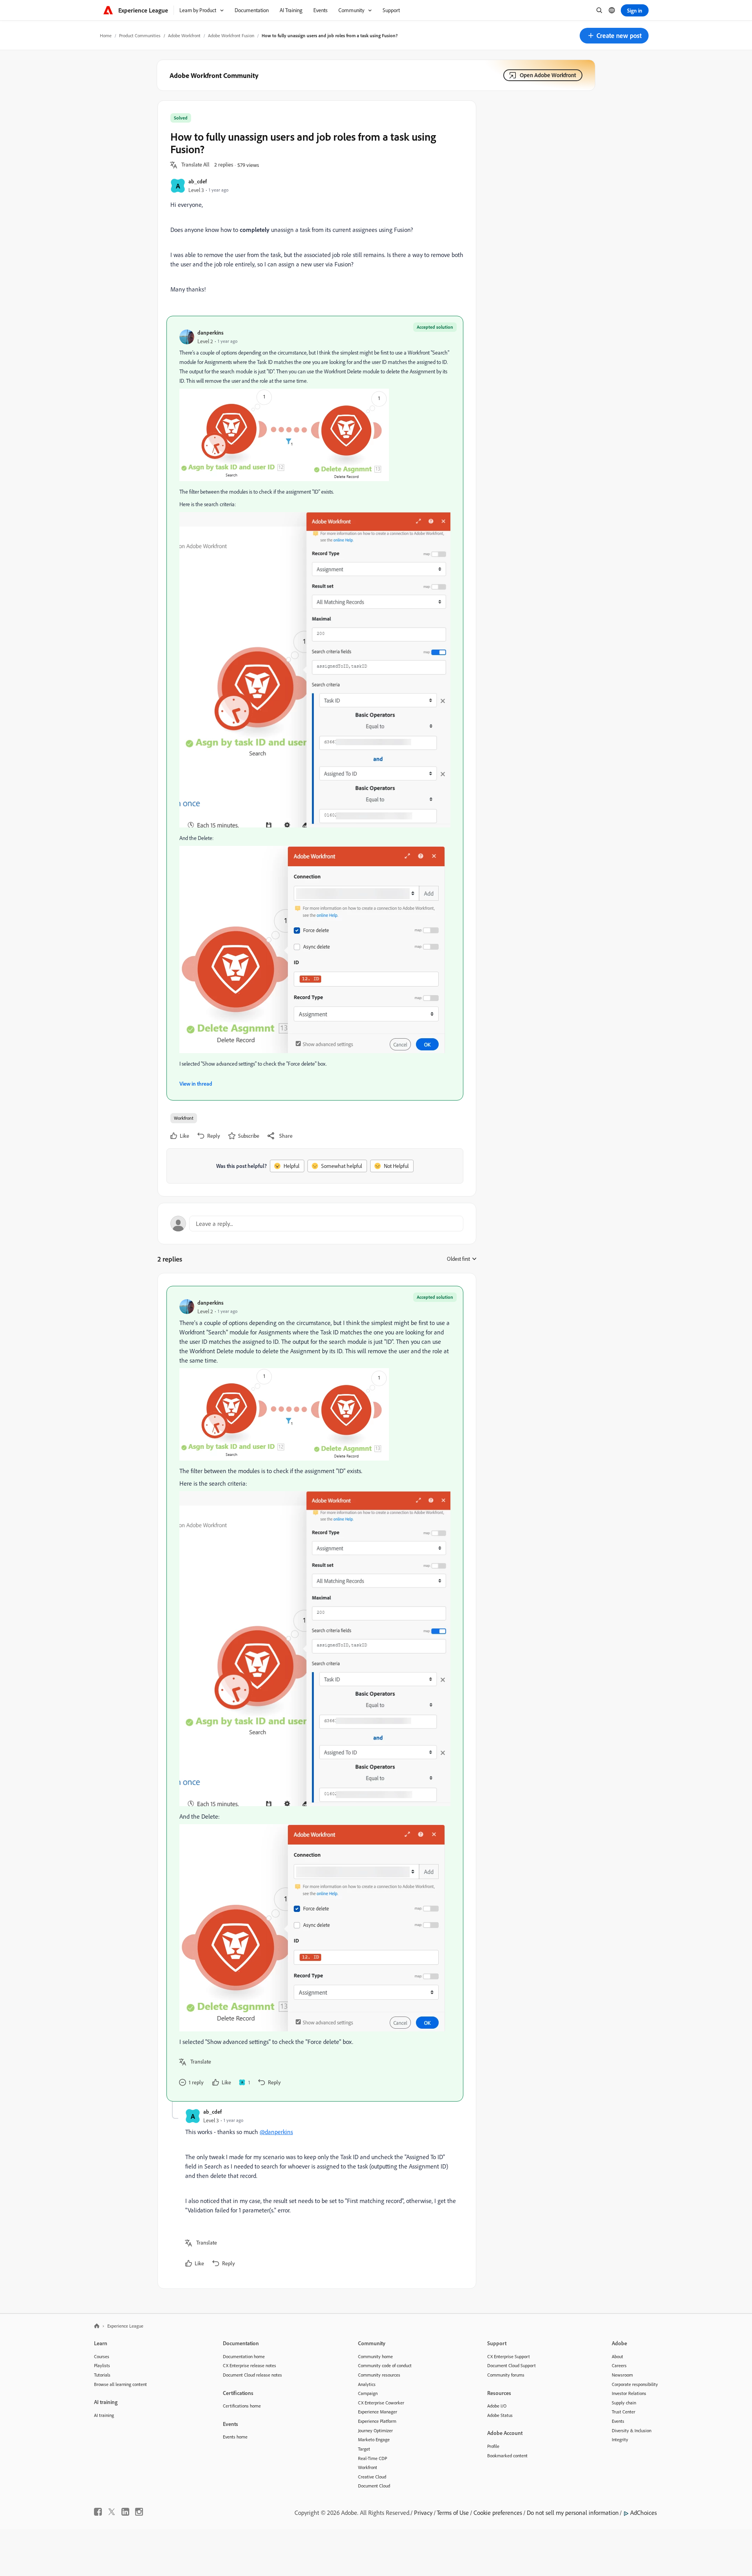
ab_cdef (198, 181)
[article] (315, 1694)
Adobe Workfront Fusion (231, 35)
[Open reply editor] (317, 1224)
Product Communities (140, 35)
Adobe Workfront (184, 35)
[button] (614, 36)
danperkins (211, 332)
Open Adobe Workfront (548, 75)
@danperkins (276, 2132)
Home (106, 35)
